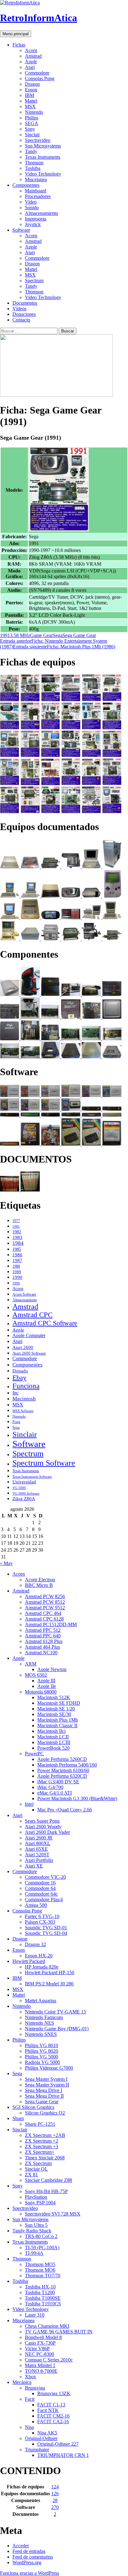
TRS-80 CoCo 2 (41, 2236)
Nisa (29, 2427)
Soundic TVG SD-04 (46, 1933)
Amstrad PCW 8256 (45, 1596)
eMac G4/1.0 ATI (55, 1793)
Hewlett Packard (29, 1961)
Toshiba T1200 (40, 2292)
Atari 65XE (36, 1849)
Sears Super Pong (42, 1821)
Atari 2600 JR (39, 1838)
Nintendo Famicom (44, 2017)
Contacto (21, 320)
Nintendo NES (39, 2023)
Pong (16, 1422)
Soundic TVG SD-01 (46, 1928)
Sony (30, 129)
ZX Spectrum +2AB (45, 2135)
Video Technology (43, 174)
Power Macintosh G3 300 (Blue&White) (77, 1798)
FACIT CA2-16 (53, 2421)
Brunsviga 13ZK (54, 2393)
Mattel (31, 101)
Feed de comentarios (33, 2557)
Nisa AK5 (47, 2433)
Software (21, 230)
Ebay (19, 1377)
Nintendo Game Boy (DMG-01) (57, 2029)
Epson (31, 90)
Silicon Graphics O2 (45, 2113)
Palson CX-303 (40, 1922)
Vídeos (19, 309)
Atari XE (34, 1866)
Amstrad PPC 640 (43, 1636)
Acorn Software (24, 1294)
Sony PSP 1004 (40, 2203)
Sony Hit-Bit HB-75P (46, 2191)
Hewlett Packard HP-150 (50, 1972)
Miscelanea (36, 179)
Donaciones (24, 314)
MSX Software (23, 1411)
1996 (16, 1283)
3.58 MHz (20, 635)
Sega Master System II (47, 2085)
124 (55, 2487)
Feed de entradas (29, 2551)
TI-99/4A (34, 2253)
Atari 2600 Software (29, 1353)
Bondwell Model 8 (43, 2337)
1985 (17, 1249)
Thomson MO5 (40, 2264)
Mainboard (36, 191)
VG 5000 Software (26, 1493)
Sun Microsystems (43, 146)
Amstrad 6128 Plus (44, 1641)
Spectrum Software (44, 1463)
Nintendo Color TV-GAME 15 (55, 2012)
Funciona (26, 1386)
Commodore (37, 73)
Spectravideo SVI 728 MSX (53, 2214)
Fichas (19, 45)
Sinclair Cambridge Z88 (48, 2180)
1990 (17, 1277)
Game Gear (41, 635)
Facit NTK (48, 2410)
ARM (31, 1664)
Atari (30, 67)
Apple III (46, 1681)
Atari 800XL (38, 1843)
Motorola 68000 (41, 1692)
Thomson (34, 163)
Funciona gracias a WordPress (30, 2573)
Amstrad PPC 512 (43, 1630)
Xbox (30, 2377)
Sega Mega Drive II (44, 2096)
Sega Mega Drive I (43, 2090)
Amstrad (33, 56)
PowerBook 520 (53, 1748)
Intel (29, 1804)
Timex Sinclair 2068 (45, 2158)
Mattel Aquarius (41, 2001)
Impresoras (36, 219)
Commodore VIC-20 (45, 1877)
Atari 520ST (37, 1855)
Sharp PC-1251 (40, 2124)
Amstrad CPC (32, 1315)
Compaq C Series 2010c (49, 2360)
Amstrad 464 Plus (42, 1647)
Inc (16, 1393)
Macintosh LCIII (54, 1742)
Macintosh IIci (51, 1731)
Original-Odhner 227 (58, 2444)
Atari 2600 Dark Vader (47, 1832)
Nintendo (34, 112)
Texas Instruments (43, 157)
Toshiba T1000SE (43, 2298)
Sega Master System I (46, 2079)
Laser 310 (35, 2315)
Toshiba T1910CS (43, 2304)
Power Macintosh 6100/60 (63, 1770)
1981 (16, 1227)
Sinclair (32, 135)
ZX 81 (31, 2175)
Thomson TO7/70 (43, 2276)
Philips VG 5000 (41, 2057)
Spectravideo (38, 140)
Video (31, 202)
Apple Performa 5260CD (62, 1759)
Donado (20, 1371)
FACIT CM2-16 (53, 2416)
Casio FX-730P (40, 2343)
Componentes (26, 185)
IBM (30, 95)
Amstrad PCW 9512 (45, 1608)
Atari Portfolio (39, 1860)
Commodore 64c (41, 1894)
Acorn (31, 50)
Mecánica (22, 2382)
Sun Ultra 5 (36, 2225)
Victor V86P (37, 2349)
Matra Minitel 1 (40, 2365)
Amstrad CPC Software (45, 1323)
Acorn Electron (40, 1580)
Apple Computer (29, 1335)
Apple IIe (47, 1686)
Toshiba (33, 168)
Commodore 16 (40, 1883)
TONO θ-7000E (41, 2371)
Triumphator (37, 2450)
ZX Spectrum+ (40, 2152)
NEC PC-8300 (39, 2354)
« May (6, 1563)
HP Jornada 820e (42, 1967)
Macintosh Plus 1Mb (58, 1720)
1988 (16, 1266)
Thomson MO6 (40, 2270)
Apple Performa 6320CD (62, 1776)
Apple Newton (52, 1669)
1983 (17, 1237)
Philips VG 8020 (41, 2051)
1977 (16, 1221)
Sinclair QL (36, 2169)
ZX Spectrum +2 (41, 2141)
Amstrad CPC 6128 (44, 1619)
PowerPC (34, 1754)
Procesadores (38, 196)
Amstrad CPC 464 (43, 1613)
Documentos (25, 303)
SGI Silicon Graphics (33, 2107)
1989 (17, 1272)
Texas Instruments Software (32, 1476)
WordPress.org (27, 2562)
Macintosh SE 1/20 (56, 1709)
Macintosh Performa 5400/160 (67, 1765)
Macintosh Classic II (57, 1725)
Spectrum (34, 280)
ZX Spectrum (38, 2163)
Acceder (21, 2546)
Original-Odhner (41, 2438)
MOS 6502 (36, 1675)
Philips (32, 118)
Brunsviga (35, 2388)
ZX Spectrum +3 (41, 2146)
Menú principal (16, 34)
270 (55, 2507)
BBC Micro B (39, 1585)
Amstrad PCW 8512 (45, 1602)
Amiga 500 (36, 1905)
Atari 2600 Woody (43, 1827)
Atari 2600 (23, 1347)
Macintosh (24, 1399)
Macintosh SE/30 (54, 1714)
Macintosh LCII (53, 1737)
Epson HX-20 (39, 1956)
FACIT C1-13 (51, 2405)
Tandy (31, 151)
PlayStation (36, 2197)
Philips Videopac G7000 (49, 2068)
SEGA (32, 123)
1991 (5, 635)
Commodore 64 (40, 1888)
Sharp (18, 2118)
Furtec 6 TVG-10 (42, 1916)
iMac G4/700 (50, 1787)
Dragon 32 (35, 1944)
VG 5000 (19, 1488)
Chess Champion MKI (47, 2326)
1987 (17, 1260)
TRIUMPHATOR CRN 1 (63, 2455)
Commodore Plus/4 (44, 1899)
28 (55, 2500)
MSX (30, 106)
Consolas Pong (40, 78)
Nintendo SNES (41, 2034)
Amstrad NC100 (41, 1653)
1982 (17, 1232)
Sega (58, 635)
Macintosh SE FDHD (59, 1703)
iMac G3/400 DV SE (58, 1782)
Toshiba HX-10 (40, 2287)
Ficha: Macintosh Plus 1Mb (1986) (64, 647)
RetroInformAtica (39, 18)
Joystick (33, 224)
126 (55, 2494)
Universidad (24, 1482)
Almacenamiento (41, 213)
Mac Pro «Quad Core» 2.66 (65, 1810)
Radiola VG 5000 (42, 2062)
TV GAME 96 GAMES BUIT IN (59, 2332)
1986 (17, 1255)
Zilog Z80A (24, 1499)
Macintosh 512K (54, 1697)
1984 (18, 1243)
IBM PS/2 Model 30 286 (49, 1984)
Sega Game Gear (79, 635)
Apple (31, 62)
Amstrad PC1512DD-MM (51, 1624)
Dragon (32, 84)
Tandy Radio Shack (32, 2231)
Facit (30, 2399)
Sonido (32, 208)
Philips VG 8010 (41, 2045)
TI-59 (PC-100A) (42, 2247)
